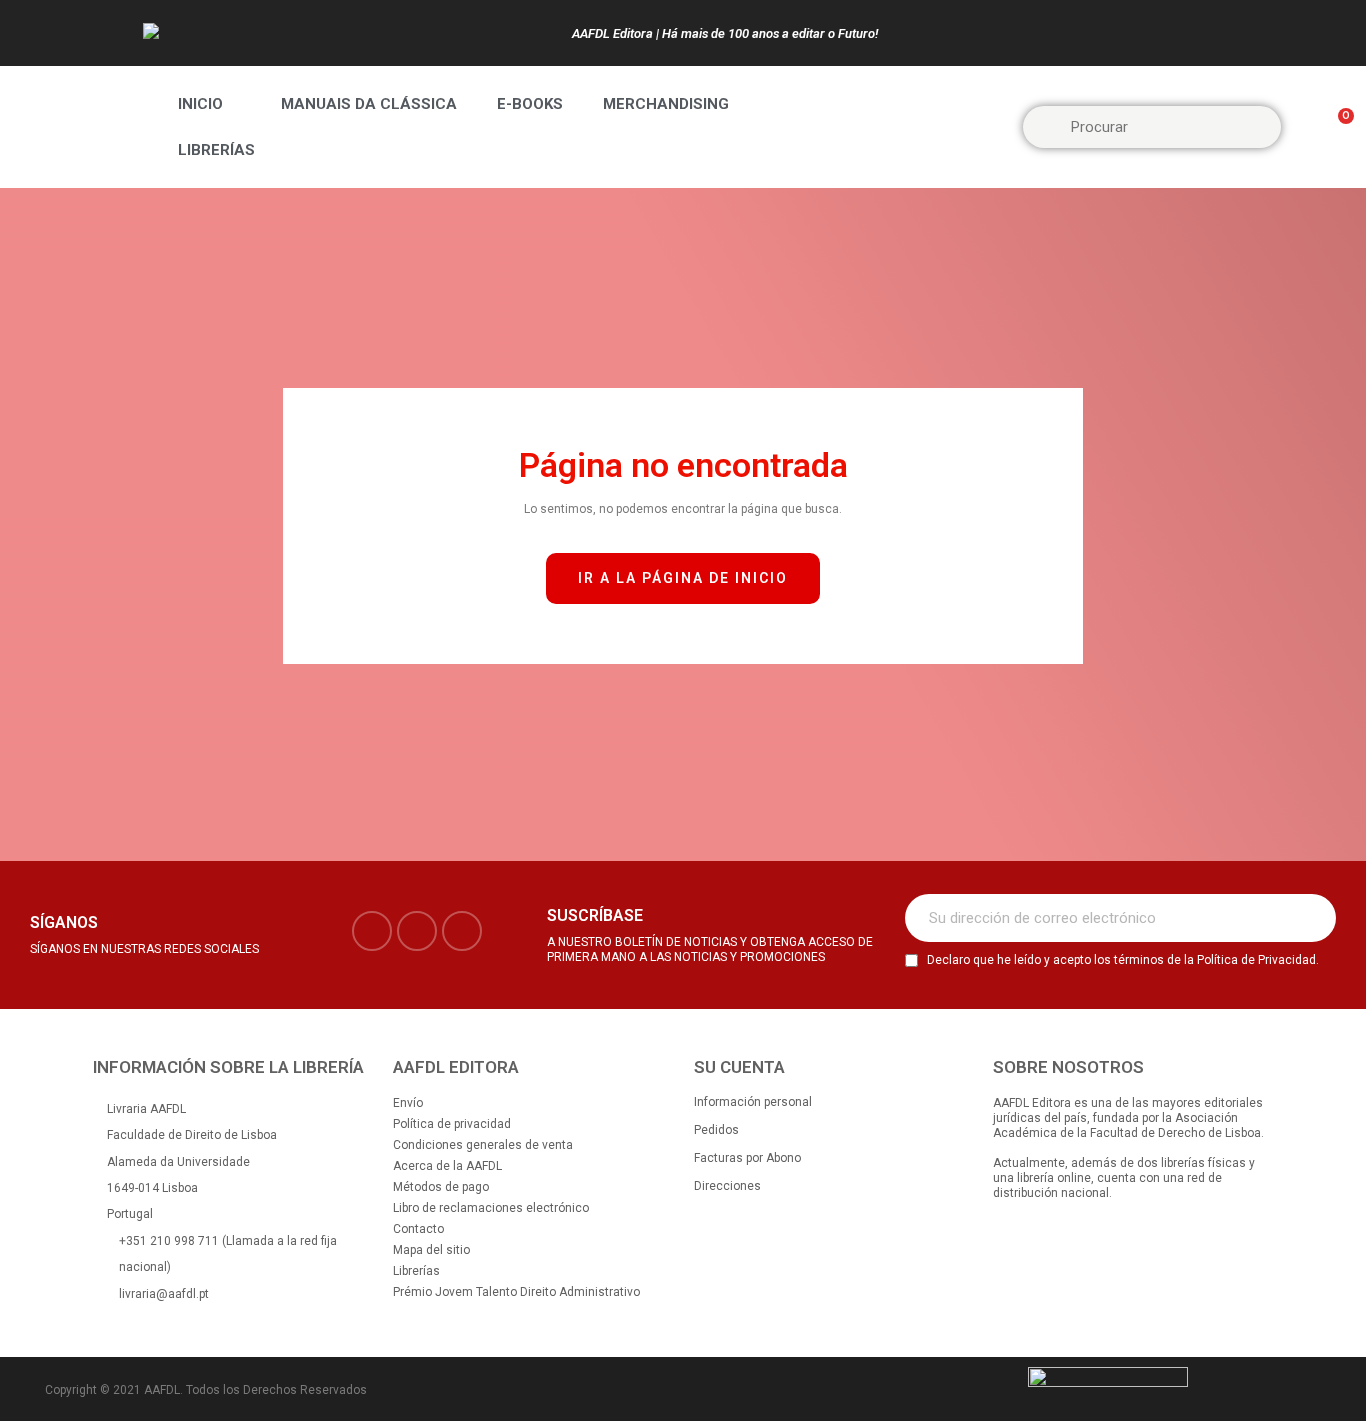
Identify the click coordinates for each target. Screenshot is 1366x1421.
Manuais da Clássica (369, 104)
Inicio (200, 104)
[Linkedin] (462, 931)
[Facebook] (372, 931)
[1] (1310, 918)
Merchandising (666, 104)
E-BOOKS (530, 104)
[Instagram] (417, 931)
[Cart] (1337, 127)
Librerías (216, 150)
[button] (683, 578)
